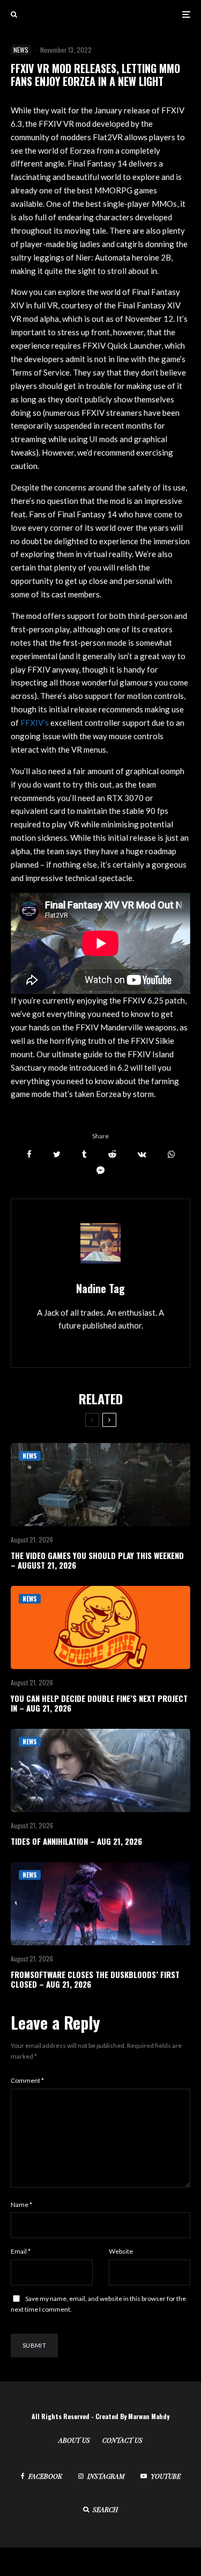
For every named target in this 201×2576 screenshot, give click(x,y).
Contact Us (122, 2440)
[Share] (29, 1154)
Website (121, 2251)
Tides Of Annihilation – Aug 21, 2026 (76, 1841)
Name (21, 2205)
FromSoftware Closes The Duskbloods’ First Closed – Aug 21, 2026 (95, 1979)
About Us (74, 2440)
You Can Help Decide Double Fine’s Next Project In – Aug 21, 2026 (99, 1703)
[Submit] (112, 1154)
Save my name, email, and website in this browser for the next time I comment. (98, 2304)
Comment (27, 2080)
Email (21, 2251)
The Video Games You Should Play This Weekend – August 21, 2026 (97, 1560)
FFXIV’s (35, 723)
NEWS (21, 50)
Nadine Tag (100, 1288)
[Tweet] (57, 1154)
